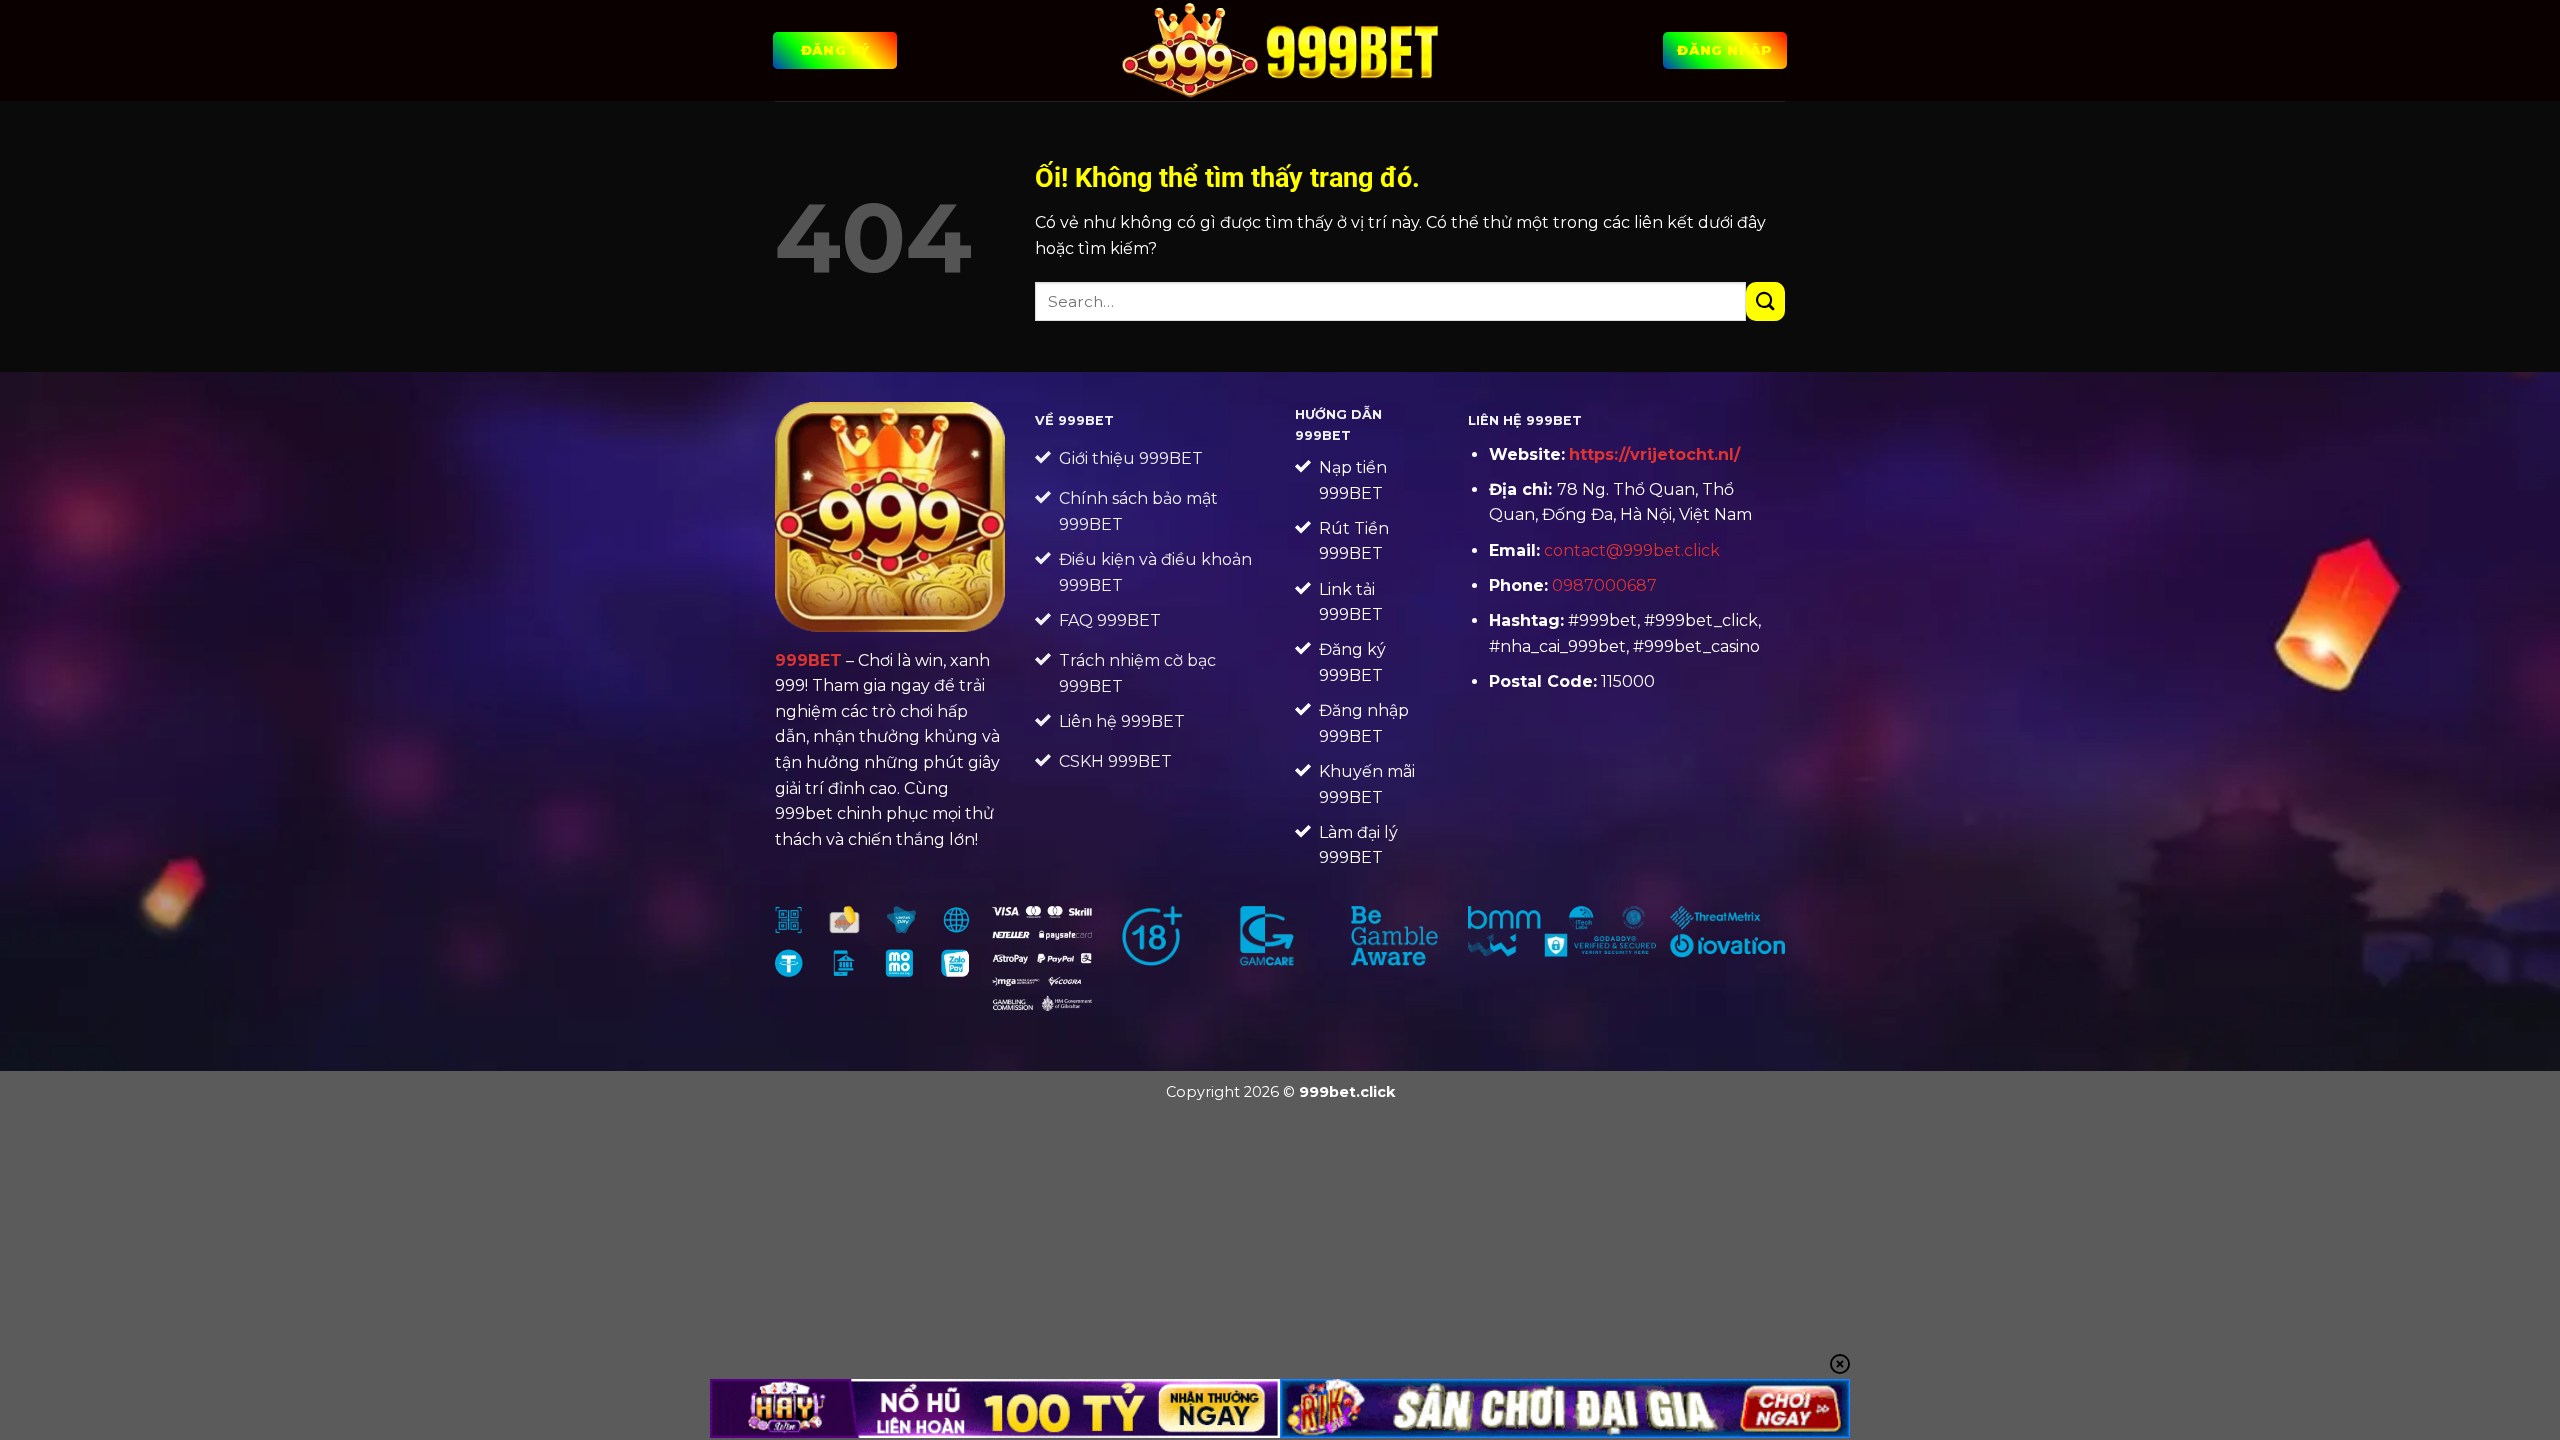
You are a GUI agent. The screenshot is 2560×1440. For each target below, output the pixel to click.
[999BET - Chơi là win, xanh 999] (1280, 50)
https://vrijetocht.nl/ (1654, 454)
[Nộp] (1765, 301)
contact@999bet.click (1632, 550)
